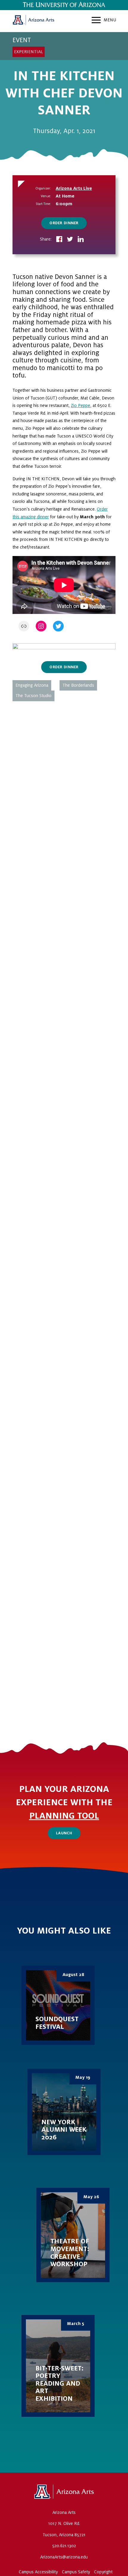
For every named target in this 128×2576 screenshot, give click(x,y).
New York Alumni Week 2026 (64, 2112)
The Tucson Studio (33, 696)
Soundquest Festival (58, 2005)
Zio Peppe (81, 405)
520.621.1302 (64, 2546)
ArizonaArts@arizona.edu (64, 2557)
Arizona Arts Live (74, 188)
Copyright (103, 2572)
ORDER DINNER (64, 223)
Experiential (29, 52)
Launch (64, 1833)
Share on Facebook (59, 240)
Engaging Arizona (32, 685)
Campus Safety (76, 2572)
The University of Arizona (64, 2492)
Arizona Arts (33, 21)
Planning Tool (64, 1816)
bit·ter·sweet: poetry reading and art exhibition (58, 2366)
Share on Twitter (70, 240)
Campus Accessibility (38, 2572)
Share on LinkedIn (81, 240)
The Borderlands (78, 685)
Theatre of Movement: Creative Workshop (73, 2235)
